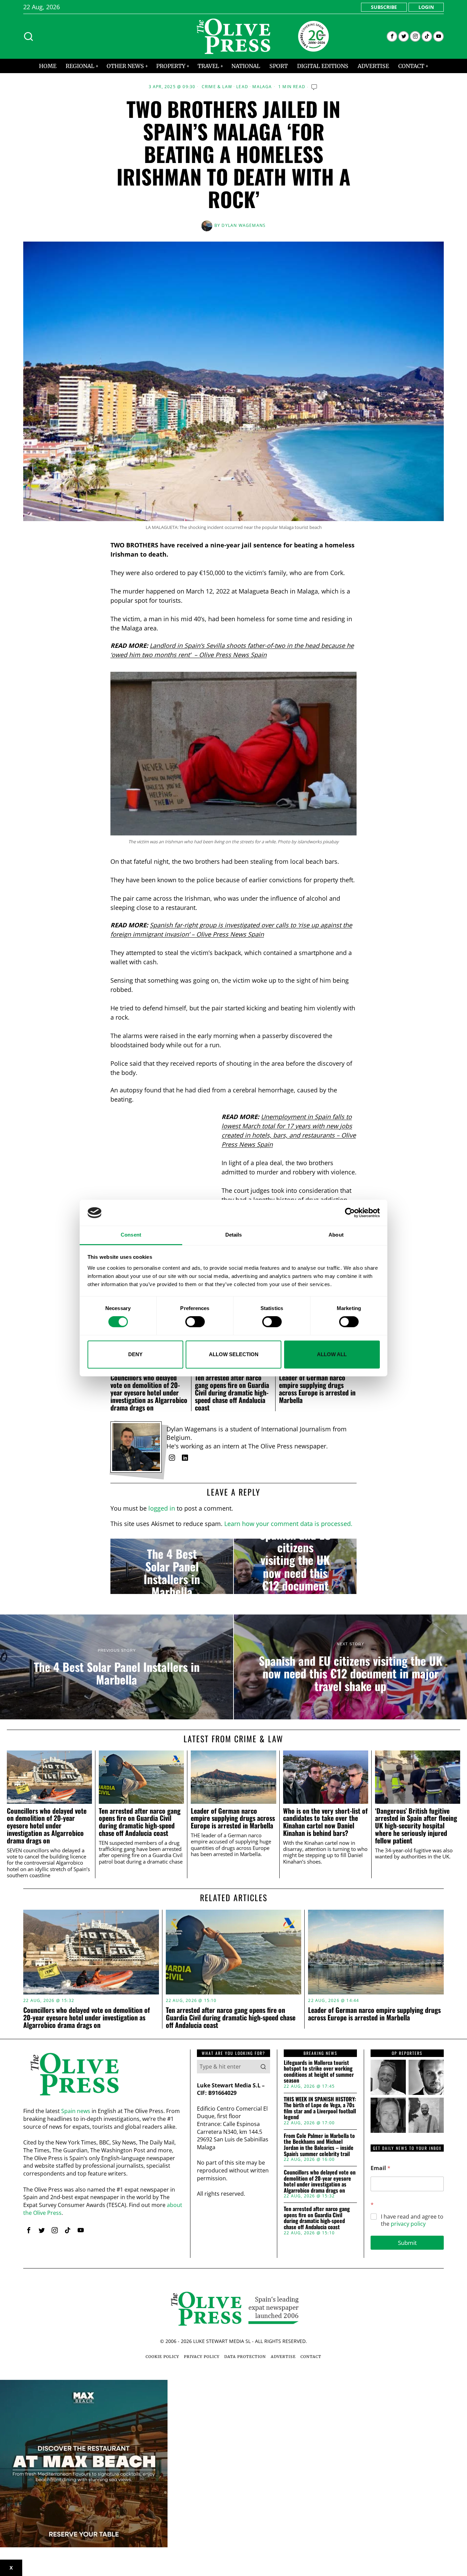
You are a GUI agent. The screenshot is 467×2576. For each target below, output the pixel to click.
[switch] (195, 1322)
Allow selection (234, 1354)
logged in (162, 1508)
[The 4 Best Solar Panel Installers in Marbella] (172, 1566)
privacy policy (408, 2224)
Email (381, 2168)
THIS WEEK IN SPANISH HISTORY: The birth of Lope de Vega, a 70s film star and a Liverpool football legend (320, 2108)
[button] (263, 2067)
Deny (135, 1354)
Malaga (262, 87)
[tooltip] (392, 36)
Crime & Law (217, 87)
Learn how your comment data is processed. (288, 1524)
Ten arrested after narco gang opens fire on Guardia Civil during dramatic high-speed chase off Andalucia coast (232, 1392)
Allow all (332, 1354)
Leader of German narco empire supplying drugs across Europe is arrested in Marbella (317, 1389)
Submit (407, 2243)
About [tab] (336, 1235)
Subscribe (384, 7)
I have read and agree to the (412, 2220)
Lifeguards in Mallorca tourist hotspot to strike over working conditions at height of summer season (319, 2072)
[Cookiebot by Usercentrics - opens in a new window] (350, 1213)
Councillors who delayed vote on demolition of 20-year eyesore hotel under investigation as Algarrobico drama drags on (149, 1392)
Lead (242, 87)
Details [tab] (234, 1235)
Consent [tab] (131, 1235)
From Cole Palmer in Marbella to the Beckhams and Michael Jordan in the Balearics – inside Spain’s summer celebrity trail (319, 2145)
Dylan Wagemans (244, 225)
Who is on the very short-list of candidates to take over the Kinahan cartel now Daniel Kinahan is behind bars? (325, 1822)
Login (426, 7)
